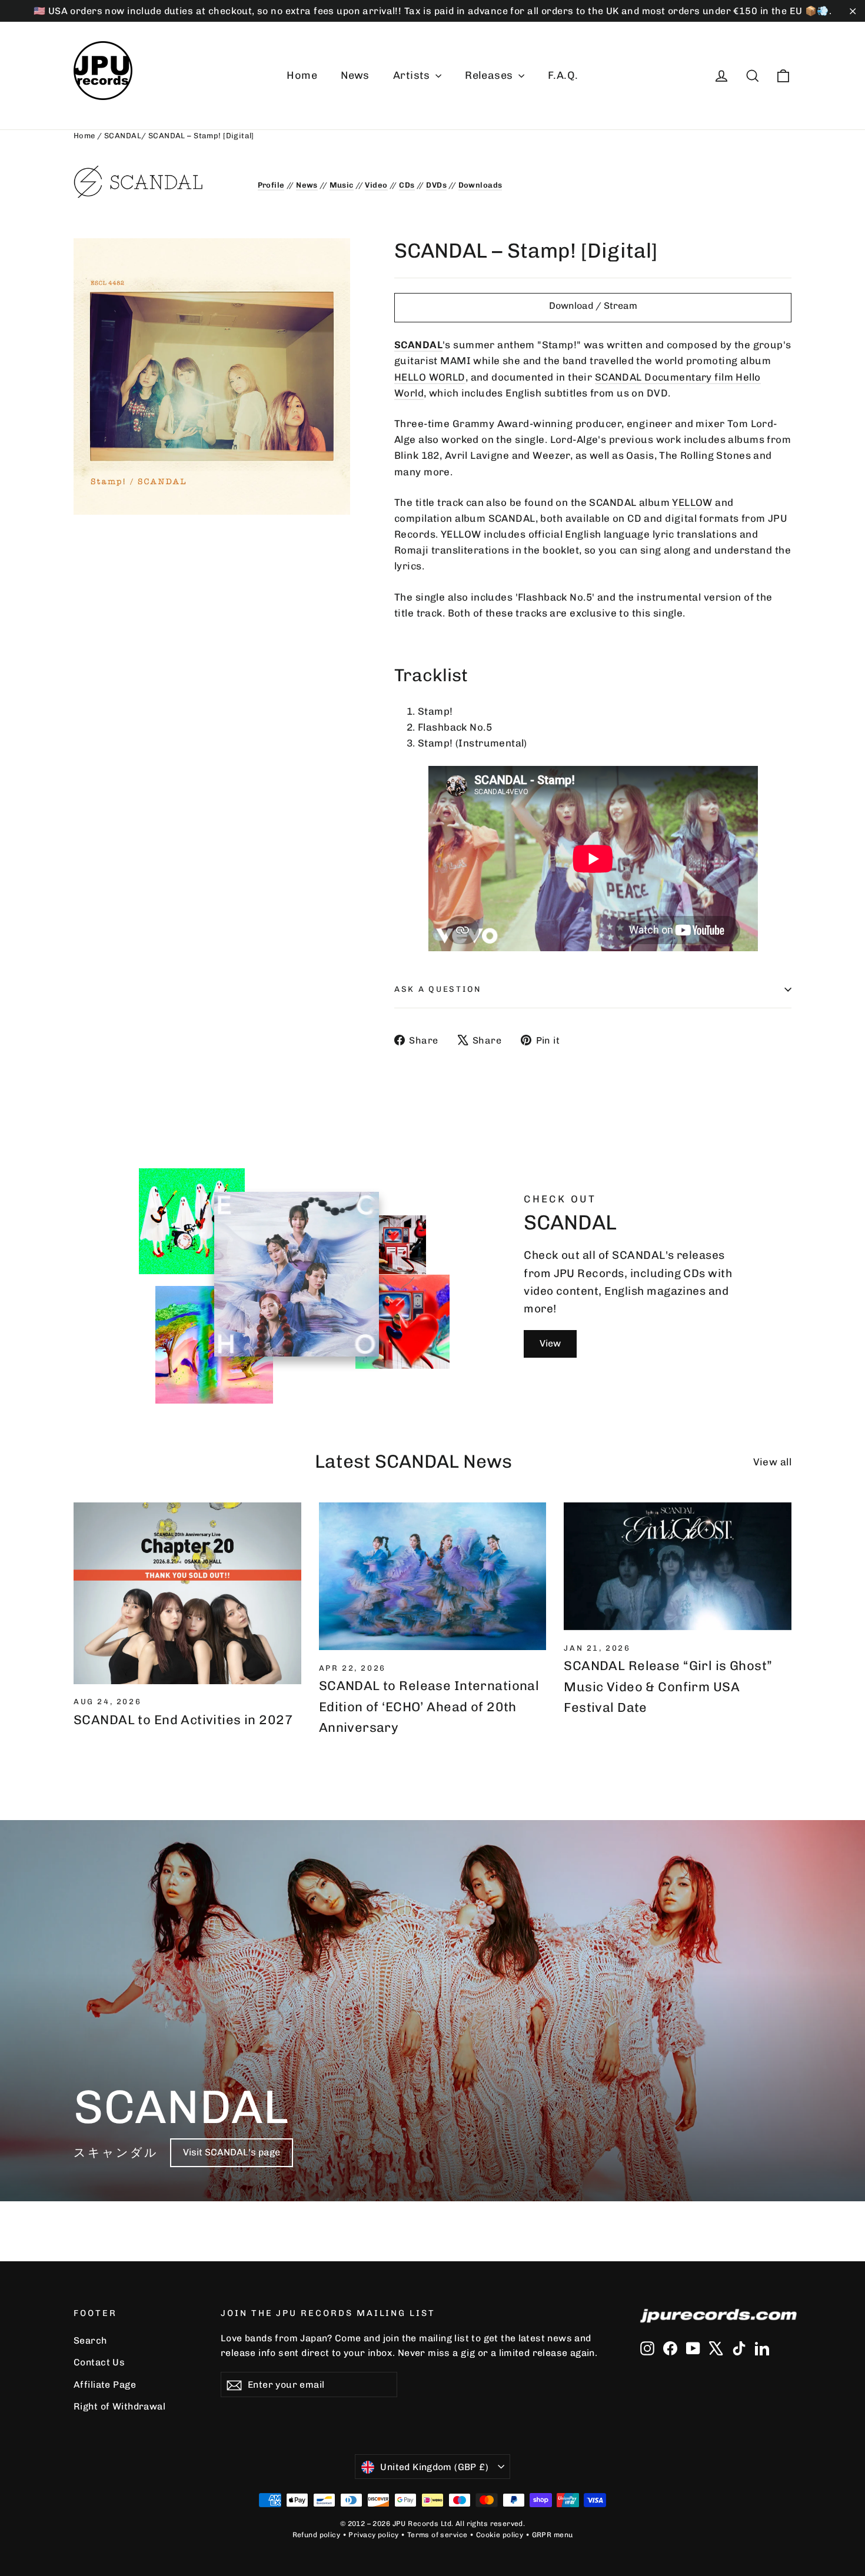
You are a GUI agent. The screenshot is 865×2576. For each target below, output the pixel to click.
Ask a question (438, 989)
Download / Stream (593, 306)
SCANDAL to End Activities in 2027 (183, 1720)
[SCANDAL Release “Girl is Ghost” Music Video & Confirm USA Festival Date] (678, 1566)
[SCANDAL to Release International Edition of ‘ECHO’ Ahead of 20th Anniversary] (433, 1576)
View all (772, 1462)
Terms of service (438, 2535)
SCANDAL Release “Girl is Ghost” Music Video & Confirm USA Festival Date (668, 1686)
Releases (490, 75)
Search (90, 2340)
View (550, 1343)
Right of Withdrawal (119, 2406)
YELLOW (692, 502)
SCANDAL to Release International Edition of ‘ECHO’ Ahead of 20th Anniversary (429, 1706)
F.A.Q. (563, 75)
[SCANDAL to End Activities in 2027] (187, 1593)
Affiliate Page (105, 2385)
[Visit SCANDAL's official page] (157, 182)
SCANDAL (123, 136)
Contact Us (99, 2362)
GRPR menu (553, 2535)
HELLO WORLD (430, 377)
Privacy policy (373, 2535)
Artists (413, 75)
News (355, 75)
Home (302, 75)
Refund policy (317, 2535)
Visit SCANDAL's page (232, 2152)
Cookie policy (500, 2535)
